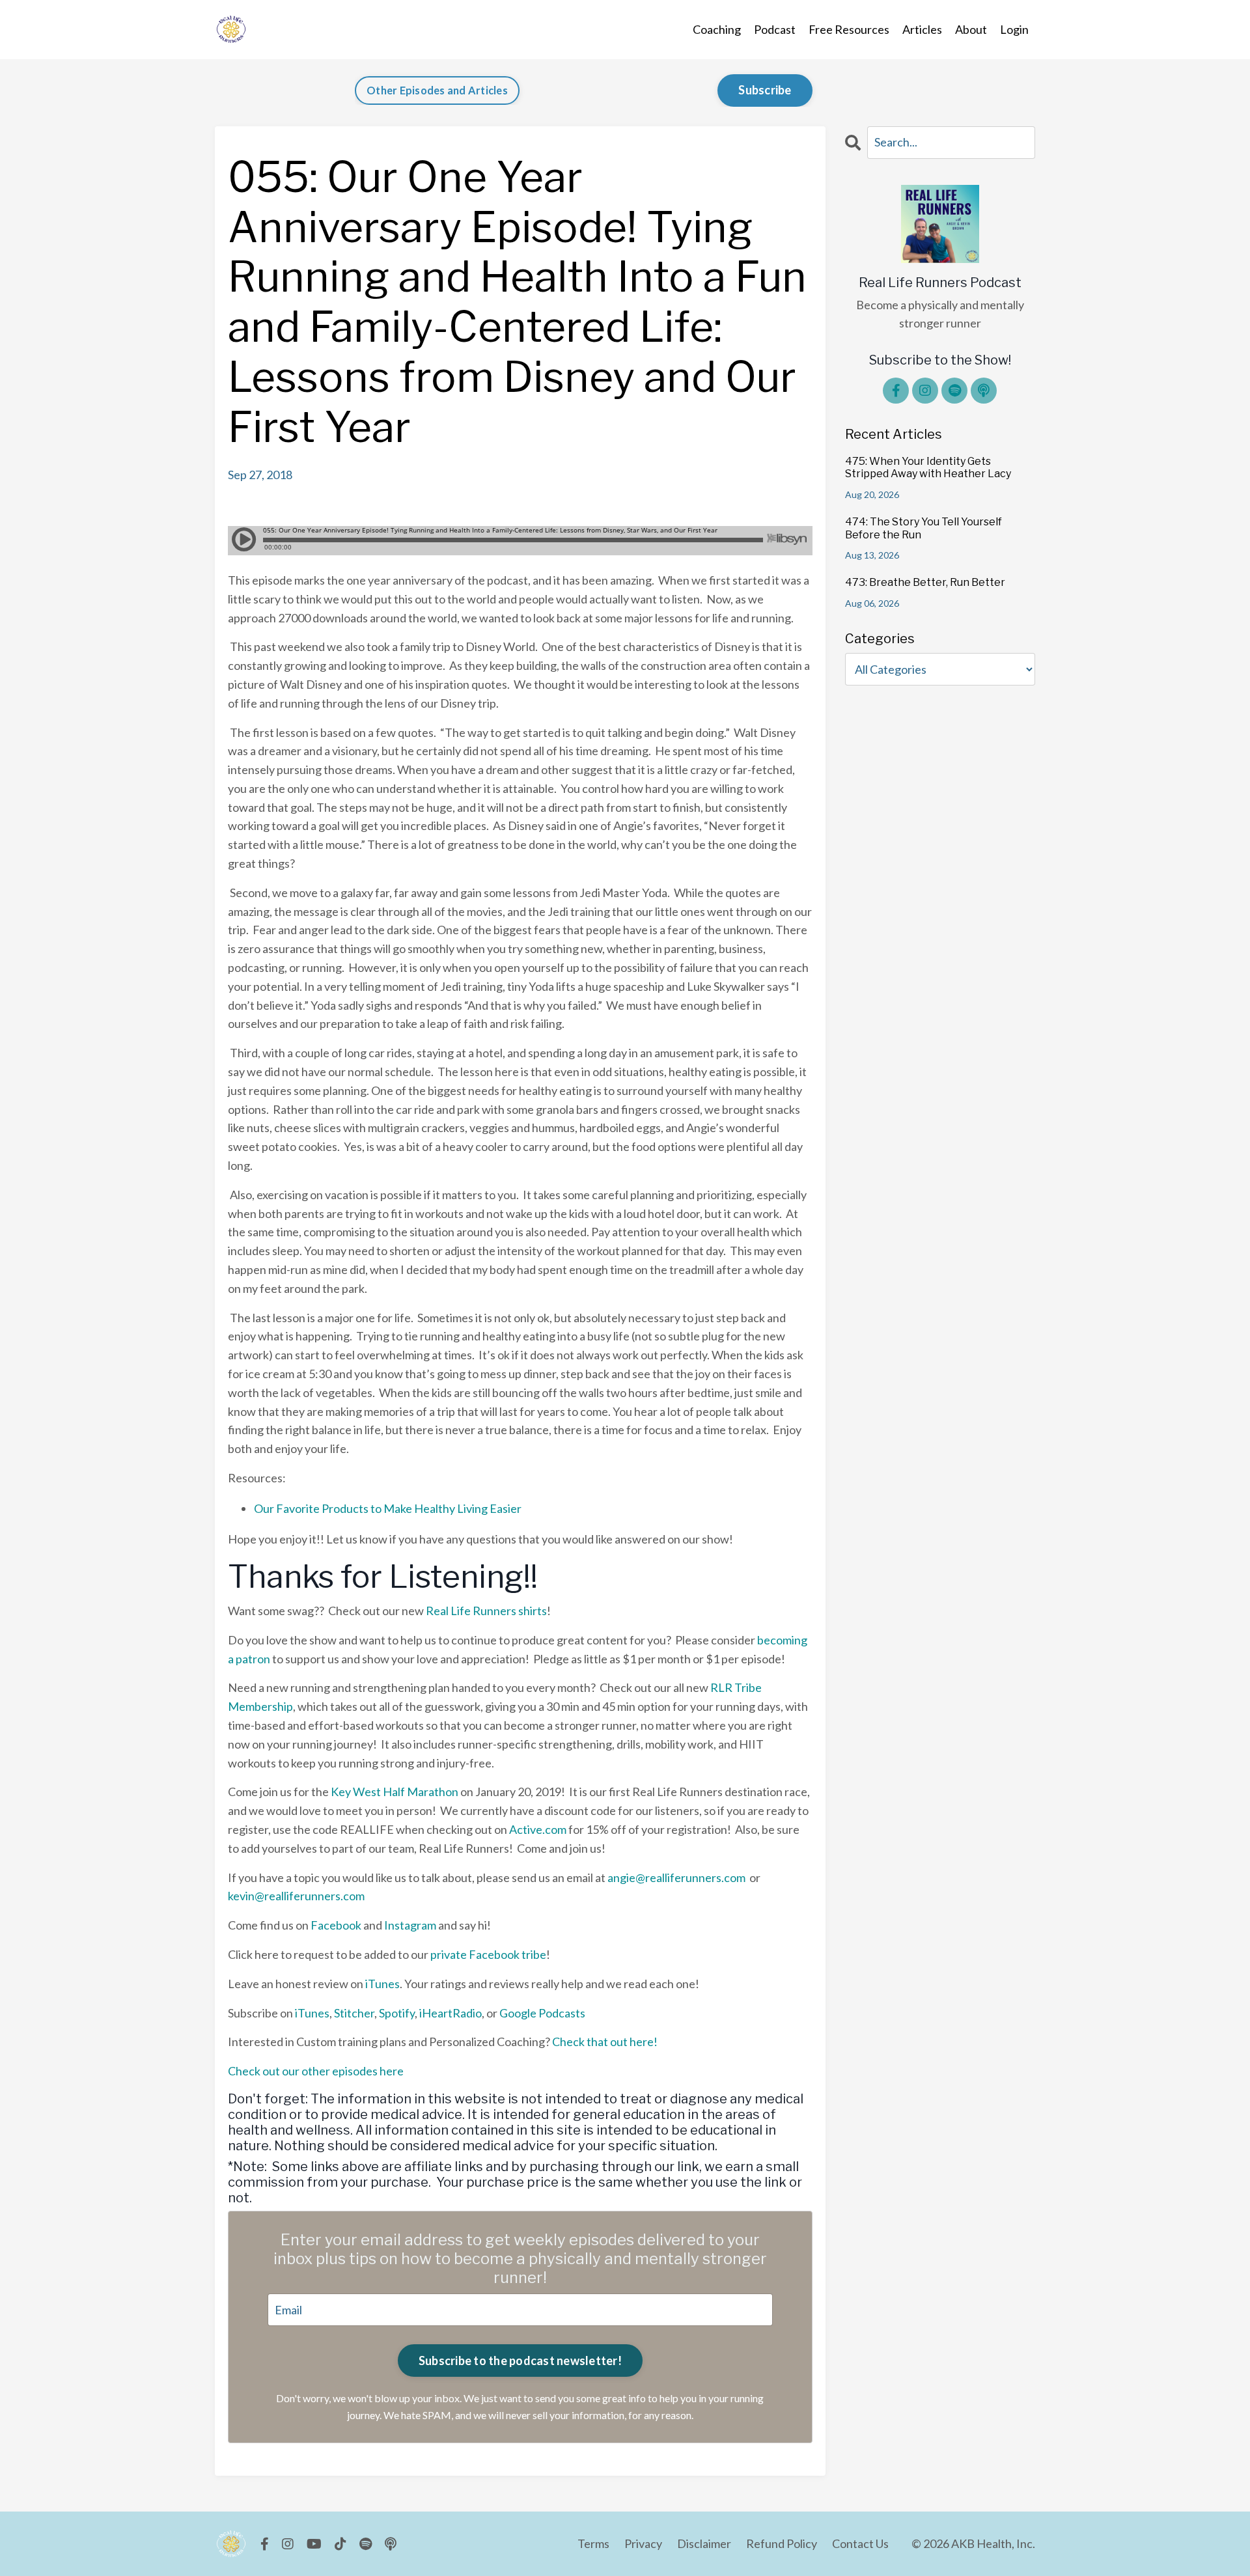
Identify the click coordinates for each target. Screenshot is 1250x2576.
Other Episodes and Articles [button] (437, 90)
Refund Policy (782, 2543)
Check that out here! (605, 2042)
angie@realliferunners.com (676, 1877)
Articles (922, 29)
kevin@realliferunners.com (296, 1896)
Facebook (336, 1925)
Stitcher (354, 2013)
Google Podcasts (542, 2013)
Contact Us (860, 2543)
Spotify (397, 2013)
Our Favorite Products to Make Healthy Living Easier (388, 1508)
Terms (593, 2543)
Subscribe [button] (765, 90)
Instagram (410, 1925)
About (971, 29)
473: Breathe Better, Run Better (925, 582)
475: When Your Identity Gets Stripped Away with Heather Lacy (928, 467)
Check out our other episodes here (316, 2071)
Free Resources (849, 29)
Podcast (775, 29)
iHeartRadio (451, 2013)
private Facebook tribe (488, 1954)
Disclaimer (704, 2543)
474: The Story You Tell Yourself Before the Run (924, 528)
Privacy (643, 2543)
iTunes (382, 1984)
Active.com (538, 1829)
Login (1014, 29)
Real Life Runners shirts (486, 1611)
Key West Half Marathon (395, 1792)
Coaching (717, 29)
